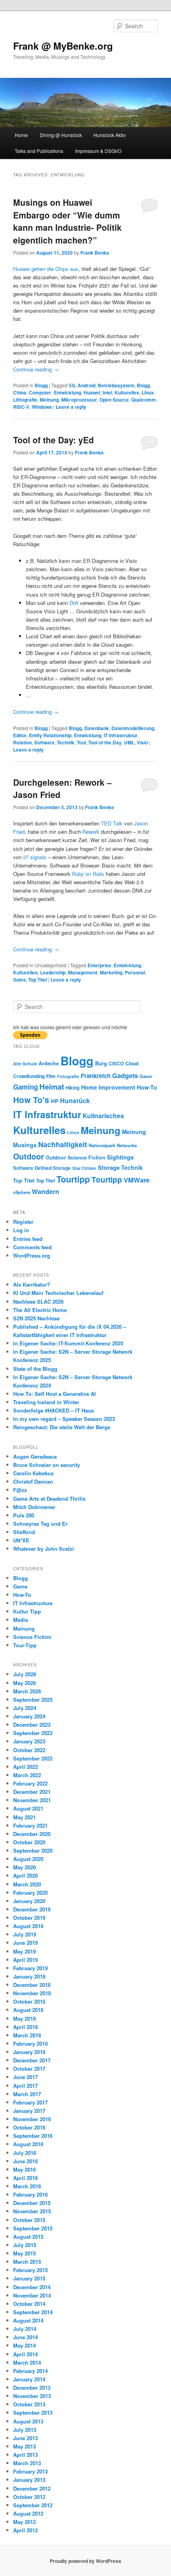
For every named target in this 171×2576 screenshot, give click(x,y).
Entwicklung (67, 392)
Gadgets (125, 1075)
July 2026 (25, 1674)
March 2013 (27, 2463)
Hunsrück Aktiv (110, 135)
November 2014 (32, 2295)
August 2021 (28, 1808)
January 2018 (29, 2052)
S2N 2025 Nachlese (36, 1318)
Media (20, 1620)
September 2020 (33, 1850)
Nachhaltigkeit (63, 1144)
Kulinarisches (103, 1116)
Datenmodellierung (133, 728)
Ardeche (49, 1063)
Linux (148, 392)
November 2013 (32, 2396)
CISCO (116, 1063)
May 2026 (24, 1683)
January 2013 (29, 2480)
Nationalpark (102, 1145)
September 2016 (33, 2136)
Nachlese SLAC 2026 (38, 1302)
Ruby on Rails (88, 874)
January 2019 (29, 1976)
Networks (127, 1145)
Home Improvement (108, 1087)
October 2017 (29, 2069)
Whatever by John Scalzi (44, 1549)
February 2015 (30, 2270)
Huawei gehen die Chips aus (46, 269)
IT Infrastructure (33, 1603)
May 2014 (24, 2345)
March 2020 (27, 1884)
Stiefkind (24, 1532)
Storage (109, 1168)
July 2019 (25, 1934)
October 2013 (29, 2404)
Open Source (114, 400)
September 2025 (33, 1700)
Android (86, 385)
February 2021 (30, 1825)
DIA (74, 603)
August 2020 (28, 1859)
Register (23, 1222)
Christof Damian (33, 1481)
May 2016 (24, 2169)
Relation (22, 742)
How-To (147, 1087)
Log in (21, 1230)
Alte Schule (25, 1064)
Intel (107, 392)
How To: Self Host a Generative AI (54, 1394)
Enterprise (99, 965)
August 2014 (28, 2320)
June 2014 (25, 2337)
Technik (66, 742)
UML (129, 742)
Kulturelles (127, 392)
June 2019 (25, 1943)
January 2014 (29, 2379)
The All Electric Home (40, 1310)
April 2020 (25, 1875)
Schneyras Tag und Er (40, 1524)
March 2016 (27, 2186)
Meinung (49, 400)
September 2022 (33, 1758)
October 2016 (29, 2127)
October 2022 (29, 1750)
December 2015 (32, 2203)
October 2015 (29, 2220)
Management (83, 972)
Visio (142, 742)
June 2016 (25, 2161)
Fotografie (68, 1076)
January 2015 (29, 2278)
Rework (91, 832)
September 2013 (33, 2413)
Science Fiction (86, 1158)
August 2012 (28, 2513)
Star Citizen (84, 1168)
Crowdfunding (29, 1076)
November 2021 (32, 1800)
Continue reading (36, 369)
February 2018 (30, 2044)
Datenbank (97, 728)
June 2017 (25, 2077)
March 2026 (27, 1691)
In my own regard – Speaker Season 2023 (64, 1419)
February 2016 (30, 2194)
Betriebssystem (116, 385)
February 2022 (30, 1783)
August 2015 (28, 2237)
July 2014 (25, 2329)
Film (51, 1076)
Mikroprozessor (79, 400)
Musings (25, 1145)
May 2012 (24, 2522)
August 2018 (28, 2010)
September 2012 (33, 2505)
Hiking (73, 1088)
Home (21, 135)
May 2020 (24, 1867)
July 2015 (25, 2245)
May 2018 (24, 2018)
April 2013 (25, 2455)
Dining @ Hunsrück (61, 135)
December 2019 (32, 1909)
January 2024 (29, 1716)
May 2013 (24, 2446)
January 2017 (29, 2111)
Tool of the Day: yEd (53, 440)
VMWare (137, 1180)
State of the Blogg (35, 1369)
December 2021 (32, 1792)
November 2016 (32, 2119)
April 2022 (25, 1767)
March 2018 (27, 2035)
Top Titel (38, 980)
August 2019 (28, 1926)
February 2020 (30, 1893)
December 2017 (32, 2060)
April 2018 (25, 2027)
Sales (19, 980)
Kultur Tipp (27, 1611)
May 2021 (24, 1817)
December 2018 (32, 1985)
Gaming (25, 1087)
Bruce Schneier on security (47, 1465)
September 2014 (33, 2312)
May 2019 (24, 1951)
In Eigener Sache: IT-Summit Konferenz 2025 (68, 1343)
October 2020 (29, 1842)
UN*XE (21, 1540)
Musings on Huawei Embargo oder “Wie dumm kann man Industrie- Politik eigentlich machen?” (67, 221)
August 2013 (28, 2421)
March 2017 (27, 2094)
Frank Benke (95, 253)
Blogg (41, 385)
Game (146, 1076)
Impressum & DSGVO (98, 151)
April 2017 (25, 2086)
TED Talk (112, 823)
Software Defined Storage (42, 1168)
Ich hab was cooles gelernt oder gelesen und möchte (70, 1027)
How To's (31, 1100)
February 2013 (30, 2471)
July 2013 (25, 2430)
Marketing (111, 972)
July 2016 (25, 2153)
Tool (81, 742)
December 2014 (32, 2287)
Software (44, 742)
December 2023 (32, 1725)
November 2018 (32, 1993)
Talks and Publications (39, 151)
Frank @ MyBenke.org (63, 46)
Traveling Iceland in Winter (46, 1402)
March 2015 (27, 2262)
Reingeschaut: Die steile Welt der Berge (62, 1427)
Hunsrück (75, 1101)
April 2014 (25, 2354)
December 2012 (32, 2488)
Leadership (53, 972)
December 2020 (32, 1834)
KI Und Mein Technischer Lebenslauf (58, 1293)
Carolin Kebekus (33, 1473)
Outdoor (29, 1156)
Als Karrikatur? (32, 1284)
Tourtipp (73, 1179)
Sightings (120, 1157)
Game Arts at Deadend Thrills (49, 1499)
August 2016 (28, 2144)
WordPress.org (32, 1255)
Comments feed (32, 1247)
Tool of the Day (105, 742)
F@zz (20, 1490)
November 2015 (32, 2211)
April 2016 (25, 2178)
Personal (135, 972)
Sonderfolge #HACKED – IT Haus (53, 1410)
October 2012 (29, 2497)
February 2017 (30, 2102)
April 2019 (25, 1960)
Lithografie (25, 400)
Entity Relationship (50, 735)
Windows (42, 407)
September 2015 (33, 2228)
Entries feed (28, 1239)
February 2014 (30, 2371)
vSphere (22, 1192)
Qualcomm (144, 400)
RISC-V (21, 407)
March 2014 (27, 2362)
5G (72, 385)
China (20, 392)
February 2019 (30, 1968)
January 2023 (29, 1741)
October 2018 (29, 2001)
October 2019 (29, 1918)
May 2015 (24, 2253)
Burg (101, 1063)
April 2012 (25, 2530)
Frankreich (96, 1076)
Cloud (132, 1063)
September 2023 (33, 1733)
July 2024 (25, 1708)
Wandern (46, 1191)
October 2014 (29, 2304)
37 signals (35, 857)
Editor (20, 735)
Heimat (52, 1087)
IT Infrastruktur (121, 735)
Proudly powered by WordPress (85, 2561)
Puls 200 (24, 1515)
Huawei (92, 392)
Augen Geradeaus (35, 1456)
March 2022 (27, 1775)
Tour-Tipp (25, 1645)
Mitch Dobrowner (34, 1507)
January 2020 (29, 1901)
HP (55, 1101)
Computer (40, 392)
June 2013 (25, 2438)
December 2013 (32, 2388)
